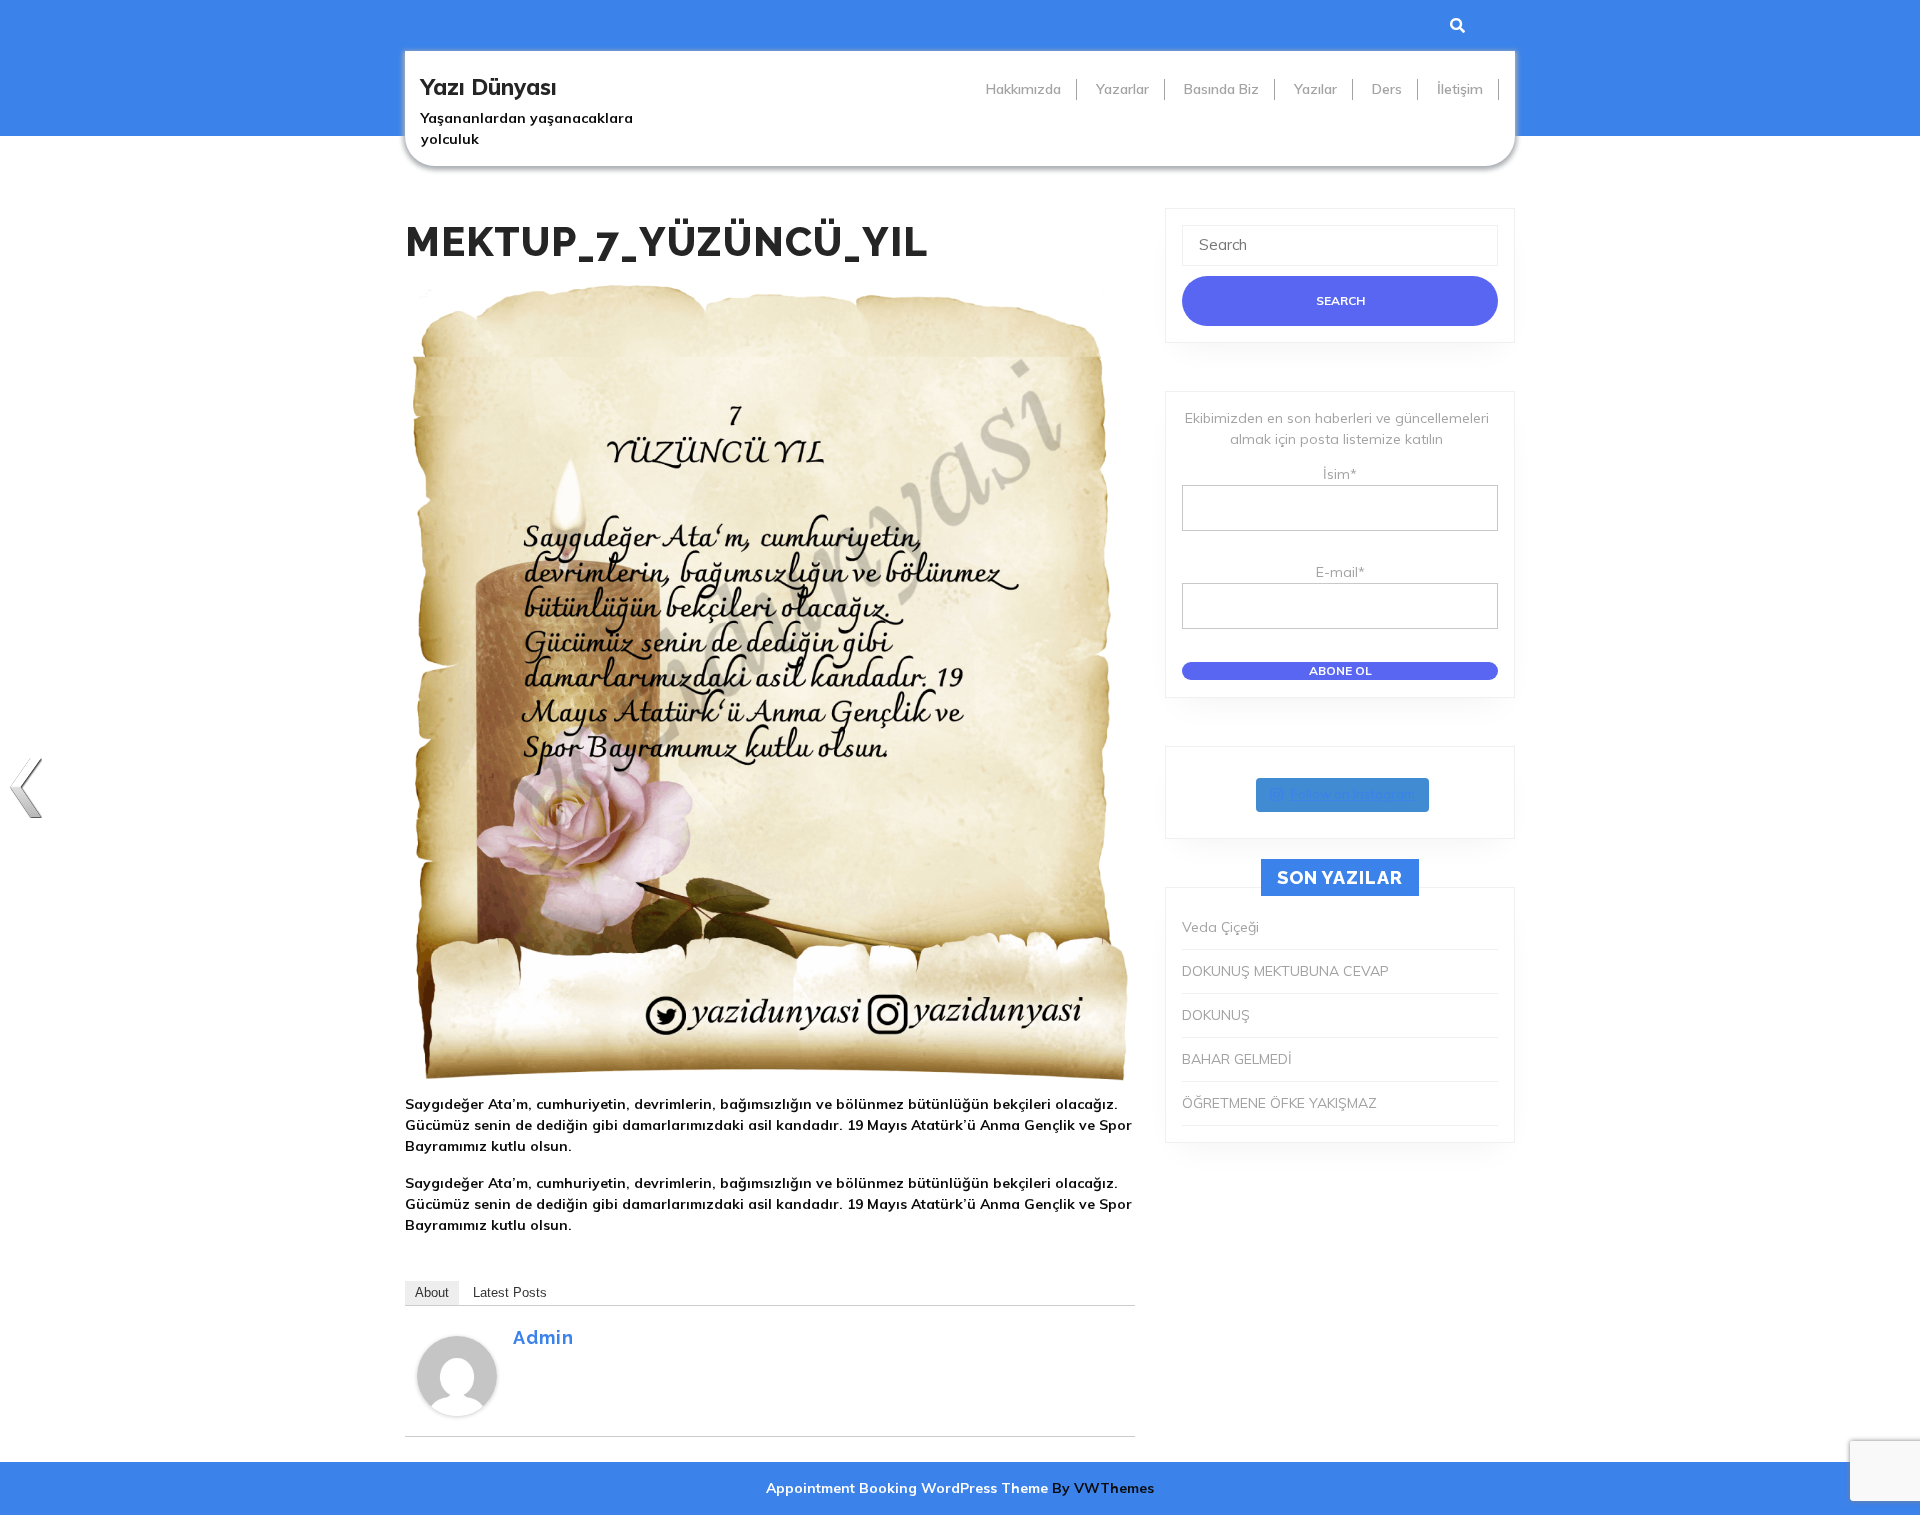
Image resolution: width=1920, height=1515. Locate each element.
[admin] (457, 1375)
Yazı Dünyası (489, 87)
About (432, 1292)
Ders (1387, 89)
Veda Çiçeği (1220, 927)
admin (543, 1337)
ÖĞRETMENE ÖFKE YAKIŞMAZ (1279, 1103)
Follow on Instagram (1353, 794)
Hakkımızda (1023, 89)
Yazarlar (1122, 89)
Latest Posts (510, 1292)
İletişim (1460, 89)
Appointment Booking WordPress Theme (909, 1488)
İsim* (1340, 474)
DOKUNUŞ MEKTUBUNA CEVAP (1285, 971)
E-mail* (1340, 572)
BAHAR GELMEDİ (1237, 1059)
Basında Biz (1221, 89)
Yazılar (1315, 89)
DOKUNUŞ (1216, 1015)
